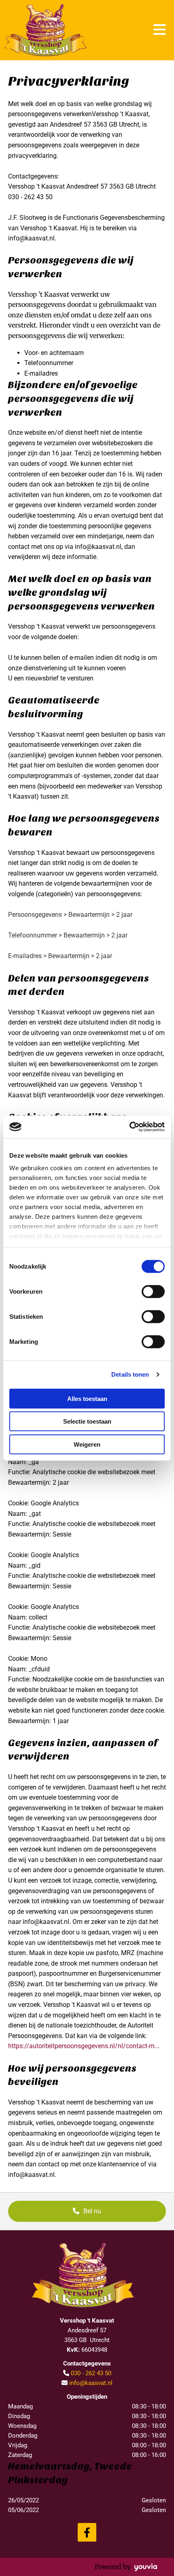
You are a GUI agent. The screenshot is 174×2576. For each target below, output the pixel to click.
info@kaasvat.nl (91, 2383)
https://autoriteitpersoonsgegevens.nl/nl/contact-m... (84, 2046)
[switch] (153, 1291)
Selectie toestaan (87, 1421)
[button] (87, 2211)
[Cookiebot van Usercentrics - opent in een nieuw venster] (129, 1127)
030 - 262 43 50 (91, 2373)
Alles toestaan (87, 1398)
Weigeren (87, 1444)
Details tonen (130, 1374)
